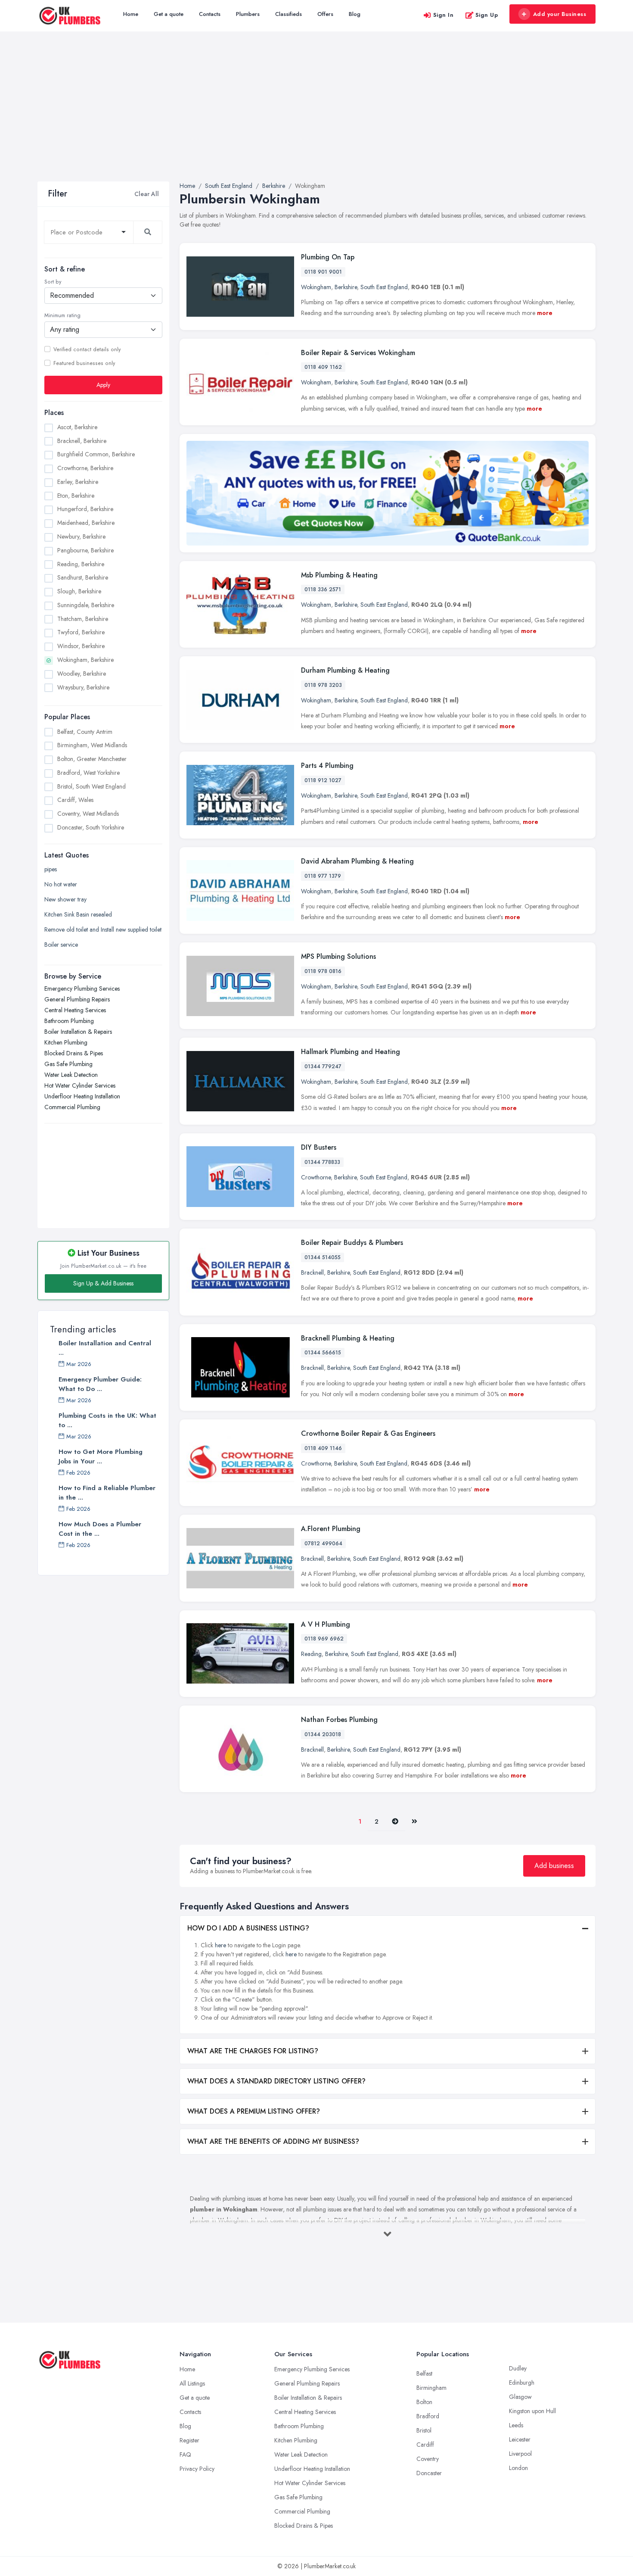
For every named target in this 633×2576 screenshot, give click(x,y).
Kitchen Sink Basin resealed (78, 915)
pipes (51, 870)
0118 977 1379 (323, 876)
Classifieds (289, 14)
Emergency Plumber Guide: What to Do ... (100, 1384)
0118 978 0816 (323, 971)
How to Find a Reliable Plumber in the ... (107, 1493)
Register (189, 2440)
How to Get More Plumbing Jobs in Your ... (101, 1456)
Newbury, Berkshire (81, 536)
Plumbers (248, 14)
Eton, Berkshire (76, 496)
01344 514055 (323, 1257)
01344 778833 (322, 1162)
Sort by (53, 282)
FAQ (185, 2454)
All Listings (192, 2383)
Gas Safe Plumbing (68, 1064)
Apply (103, 385)
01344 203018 (323, 1734)
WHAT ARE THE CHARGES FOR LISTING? (253, 2051)
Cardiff (425, 2445)
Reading (311, 1654)
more (545, 313)
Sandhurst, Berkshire (83, 577)
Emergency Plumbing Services (82, 989)
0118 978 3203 (323, 685)
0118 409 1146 (323, 1448)
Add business (554, 1866)
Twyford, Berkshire (81, 633)
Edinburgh (522, 2383)
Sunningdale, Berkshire (86, 605)
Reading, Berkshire (81, 564)
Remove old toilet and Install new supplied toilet (103, 930)
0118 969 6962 (324, 1639)
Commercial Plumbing (72, 1107)
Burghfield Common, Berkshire (96, 454)
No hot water (61, 885)
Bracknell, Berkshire (82, 441)
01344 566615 (323, 1353)
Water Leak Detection (71, 1075)
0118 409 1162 (323, 367)
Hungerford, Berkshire (85, 509)
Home (131, 14)
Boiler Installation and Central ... (105, 1348)
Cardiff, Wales (75, 800)
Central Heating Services (75, 1010)
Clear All (147, 194)
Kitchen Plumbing (66, 1043)
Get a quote (169, 14)
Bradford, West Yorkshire (88, 773)
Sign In (444, 15)
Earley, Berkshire (78, 482)
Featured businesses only (84, 363)
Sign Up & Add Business (103, 1283)
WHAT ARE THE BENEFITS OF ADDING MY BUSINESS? (273, 2141)
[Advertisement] (316, 117)
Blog (355, 14)
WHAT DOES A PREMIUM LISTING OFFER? (254, 2111)
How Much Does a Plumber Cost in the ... (100, 1529)
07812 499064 (323, 1544)
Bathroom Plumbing (69, 1021)
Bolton (424, 2402)
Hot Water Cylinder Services (80, 1086)
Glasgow (520, 2397)
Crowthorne (316, 1177)
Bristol (424, 2430)
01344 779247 (323, 1067)
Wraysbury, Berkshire (83, 687)
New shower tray (65, 900)
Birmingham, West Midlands (92, 745)
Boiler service (61, 945)
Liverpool (520, 2454)
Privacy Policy (197, 2469)
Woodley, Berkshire (82, 674)
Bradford (428, 2416)
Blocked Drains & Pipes (74, 1054)
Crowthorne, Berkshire (85, 468)
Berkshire (346, 287)
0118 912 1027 (323, 780)
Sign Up (487, 15)
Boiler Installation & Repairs (78, 1032)
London (518, 2468)
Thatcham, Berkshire (83, 619)
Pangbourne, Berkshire (85, 550)
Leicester (520, 2439)
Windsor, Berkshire (81, 646)
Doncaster (429, 2473)
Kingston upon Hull (532, 2411)
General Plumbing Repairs (77, 1000)
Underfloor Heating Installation (82, 1097)
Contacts (210, 14)
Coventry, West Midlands (88, 814)
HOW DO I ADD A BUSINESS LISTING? (248, 1928)
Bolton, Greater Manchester (92, 759)
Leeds (516, 2425)
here (220, 1945)
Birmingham (431, 2388)
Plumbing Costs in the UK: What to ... (107, 1420)
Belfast (424, 2373)
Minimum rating (62, 316)
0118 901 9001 (323, 272)
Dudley (518, 2368)
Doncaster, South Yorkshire (91, 827)
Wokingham (316, 287)
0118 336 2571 (323, 589)
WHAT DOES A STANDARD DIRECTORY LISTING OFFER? (276, 2081)
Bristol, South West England (92, 786)
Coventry (428, 2459)
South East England (384, 287)
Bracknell (312, 1272)
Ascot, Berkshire (77, 427)
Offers (325, 14)
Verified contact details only (87, 349)
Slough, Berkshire (79, 591)
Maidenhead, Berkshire (86, 523)
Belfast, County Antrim (85, 732)
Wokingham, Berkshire (85, 660)
